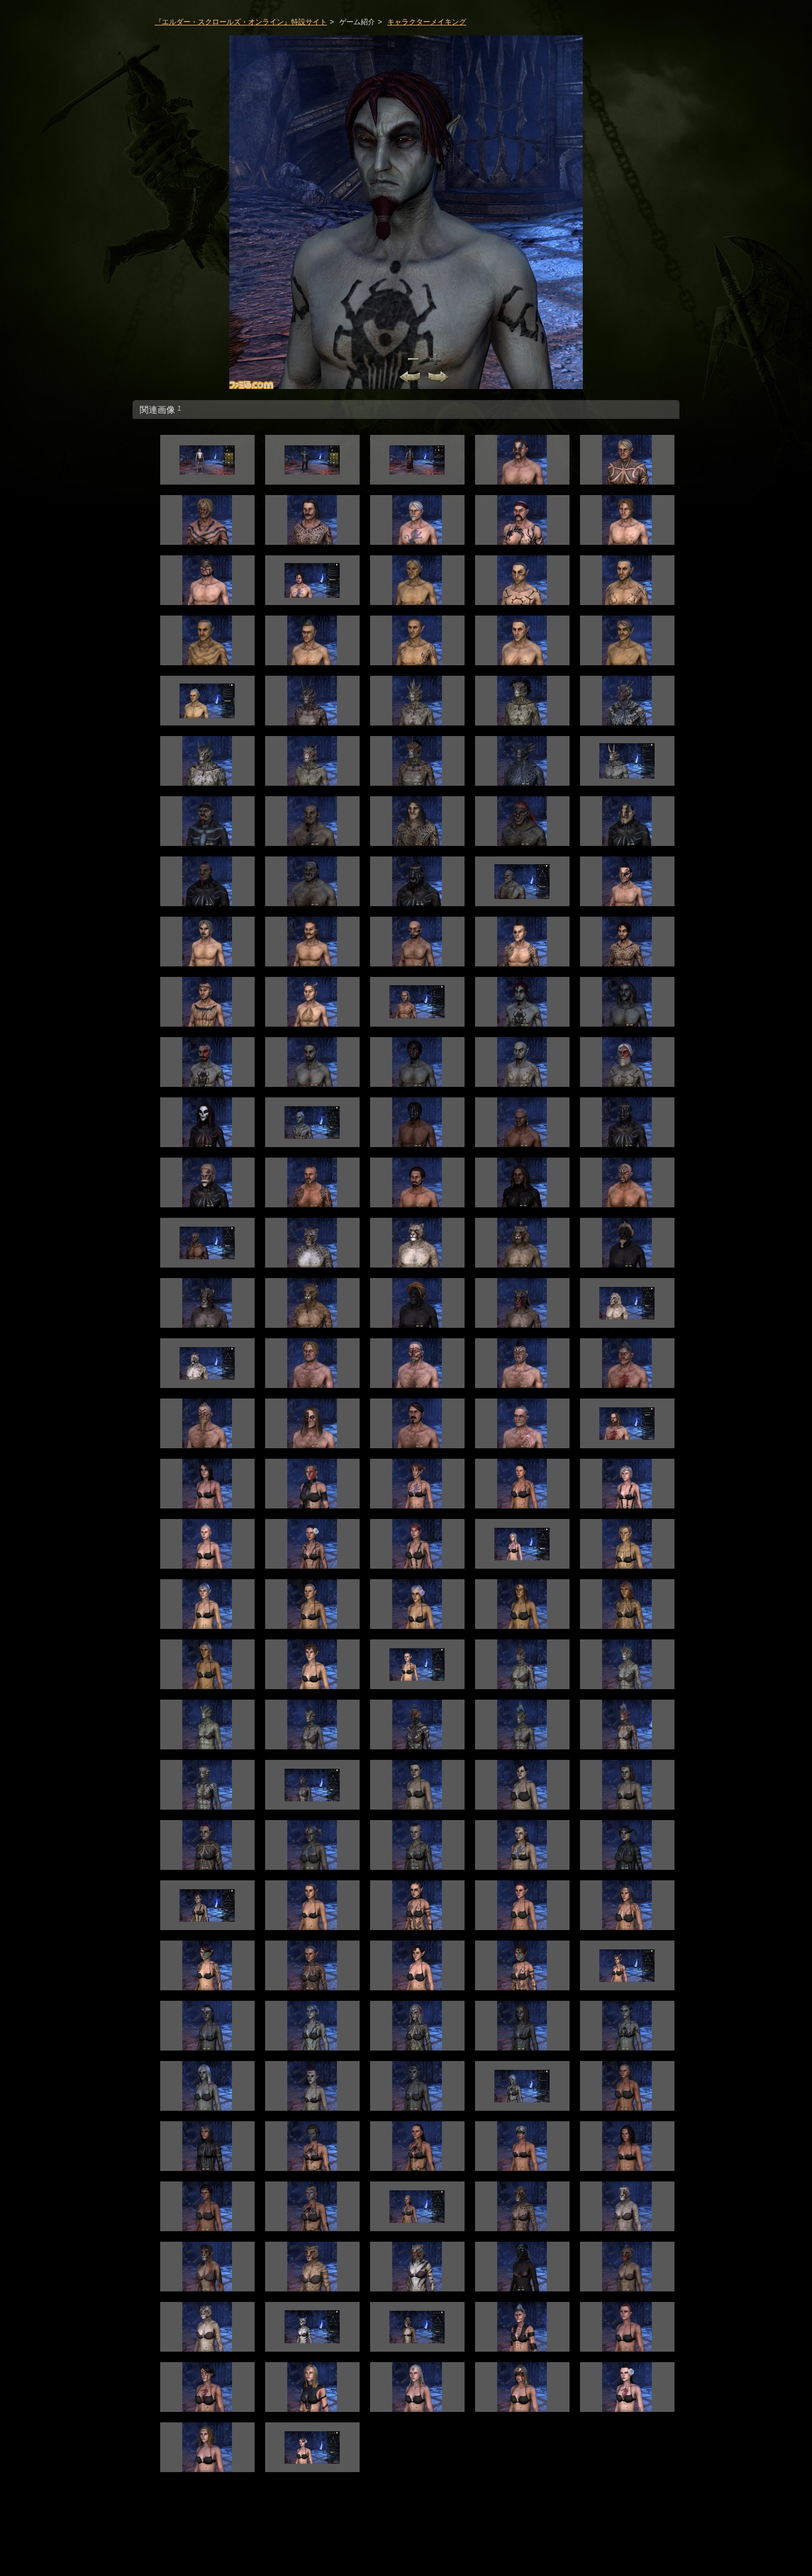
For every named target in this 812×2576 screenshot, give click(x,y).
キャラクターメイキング (427, 22)
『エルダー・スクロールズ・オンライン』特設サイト (241, 22)
